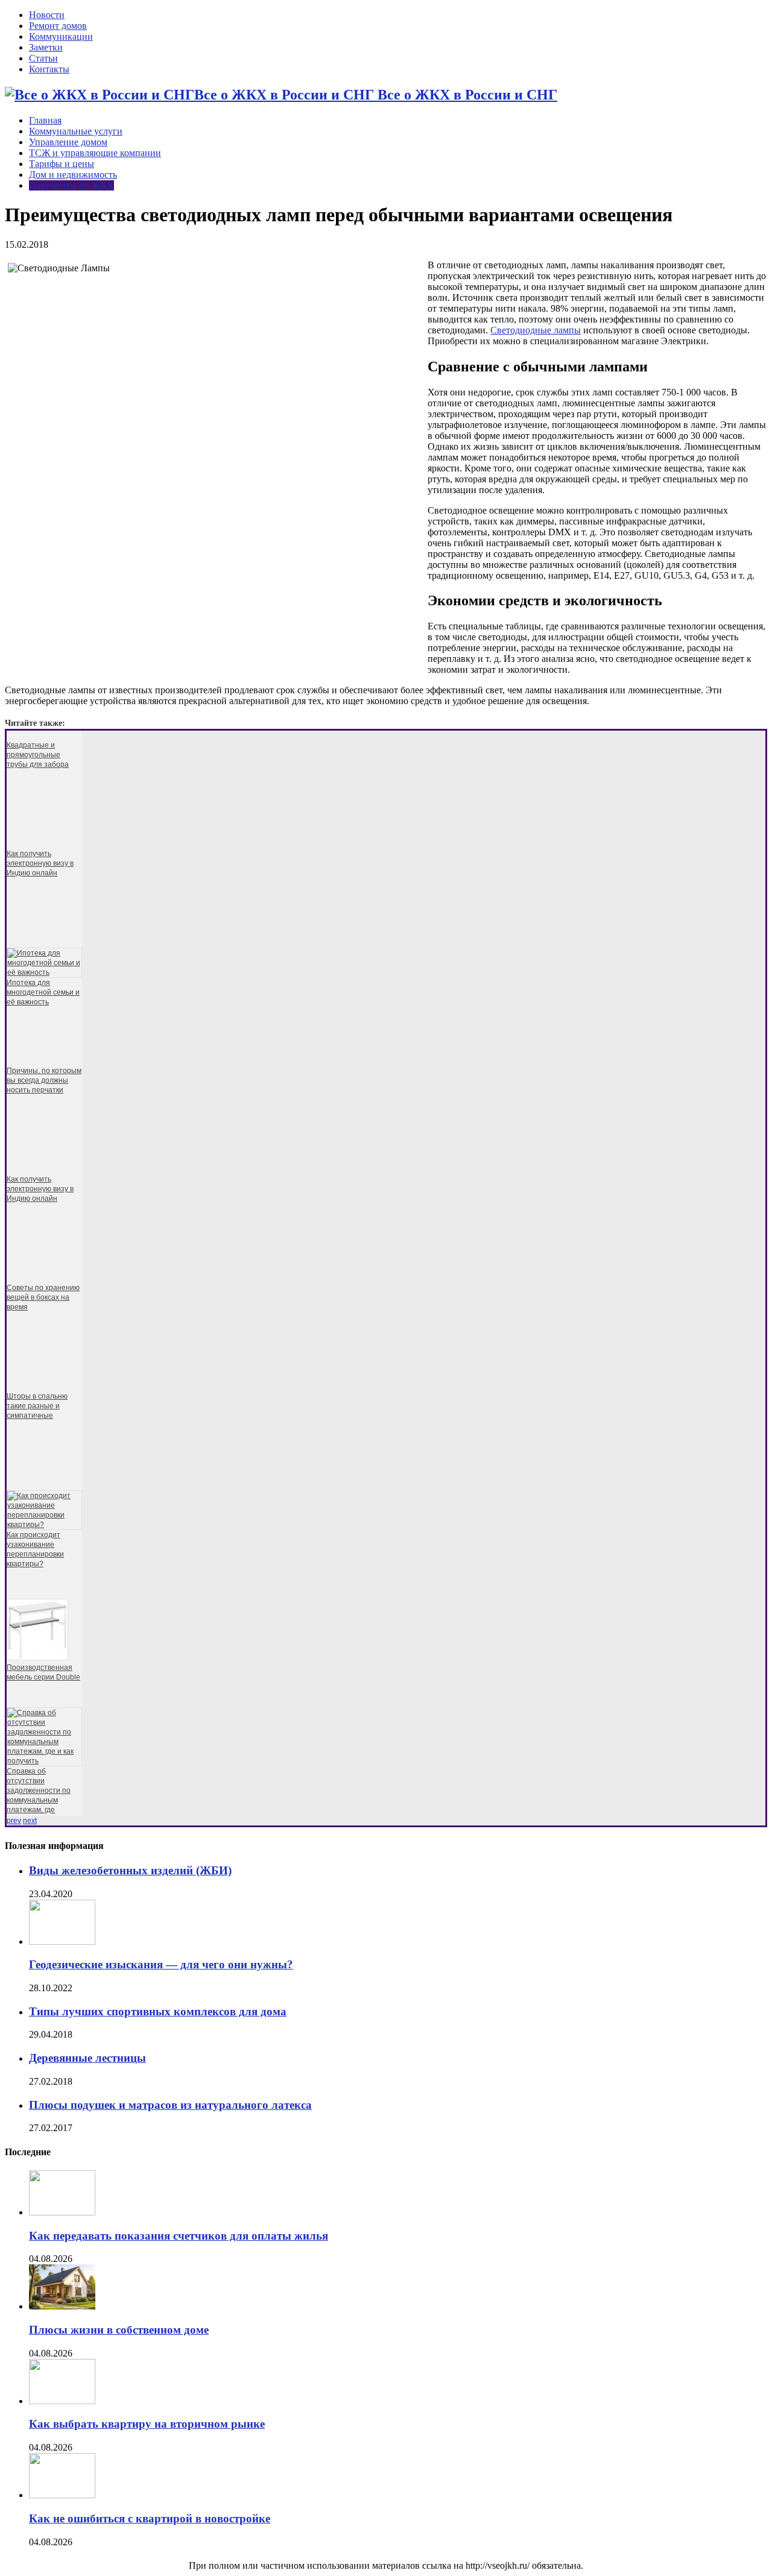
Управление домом (68, 142)
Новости (47, 15)
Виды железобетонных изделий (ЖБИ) (130, 1870)
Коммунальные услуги (76, 131)
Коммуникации (61, 36)
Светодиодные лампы (536, 330)
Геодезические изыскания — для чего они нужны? (161, 1964)
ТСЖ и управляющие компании (95, 153)
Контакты (49, 69)
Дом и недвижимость (73, 175)
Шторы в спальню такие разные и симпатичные (37, 1406)
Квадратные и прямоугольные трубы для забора (38, 755)
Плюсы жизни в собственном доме (119, 2330)
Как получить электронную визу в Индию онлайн (40, 863)
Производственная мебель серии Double (43, 1672)
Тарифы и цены (62, 164)
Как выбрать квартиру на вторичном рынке (147, 2424)
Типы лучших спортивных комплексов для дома (158, 2011)
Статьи (43, 58)
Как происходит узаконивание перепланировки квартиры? (35, 1549)
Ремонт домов (58, 26)
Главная (45, 120)
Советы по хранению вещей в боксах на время (43, 1297)
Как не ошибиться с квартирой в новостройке (150, 2518)
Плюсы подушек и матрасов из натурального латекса (170, 2105)
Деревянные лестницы (87, 2058)
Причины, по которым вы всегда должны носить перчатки (44, 1080)
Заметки (46, 47)
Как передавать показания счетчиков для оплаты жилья (179, 2236)
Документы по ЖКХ (71, 185)
